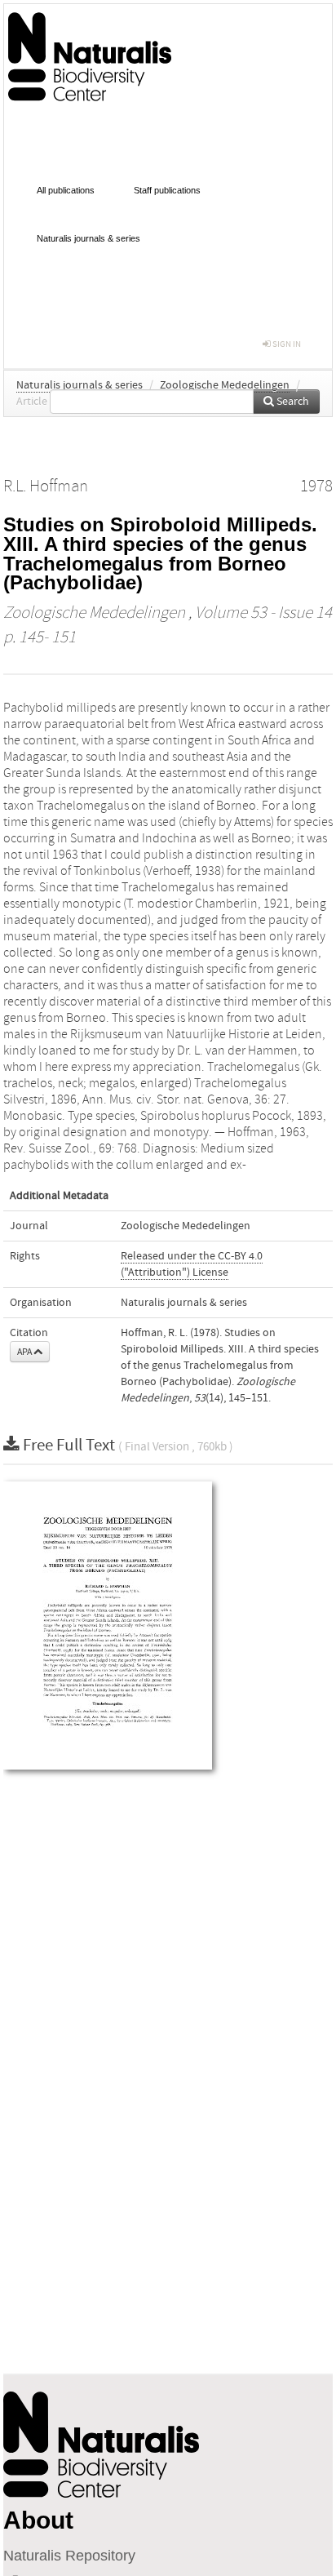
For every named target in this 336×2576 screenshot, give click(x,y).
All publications (66, 190)
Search (292, 402)
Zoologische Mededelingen (225, 385)
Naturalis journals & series (88, 238)
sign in (286, 344)
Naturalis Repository (69, 2556)
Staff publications (167, 190)
